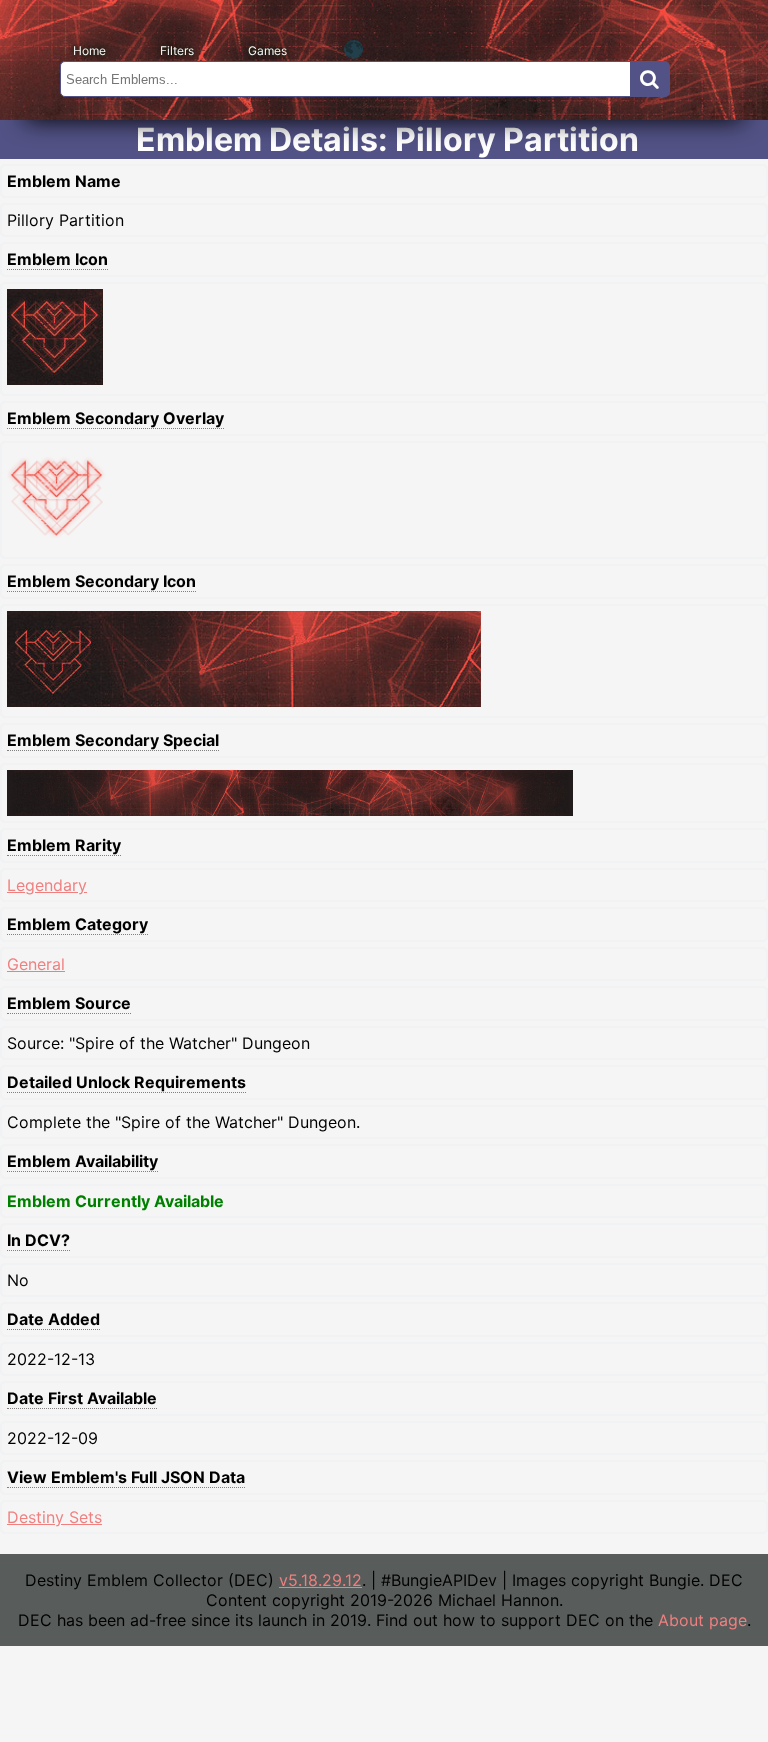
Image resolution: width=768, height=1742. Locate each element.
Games (267, 50)
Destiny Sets (54, 1517)
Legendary (47, 885)
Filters (177, 50)
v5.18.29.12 (320, 1580)
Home (89, 50)
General (36, 964)
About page (702, 1620)
